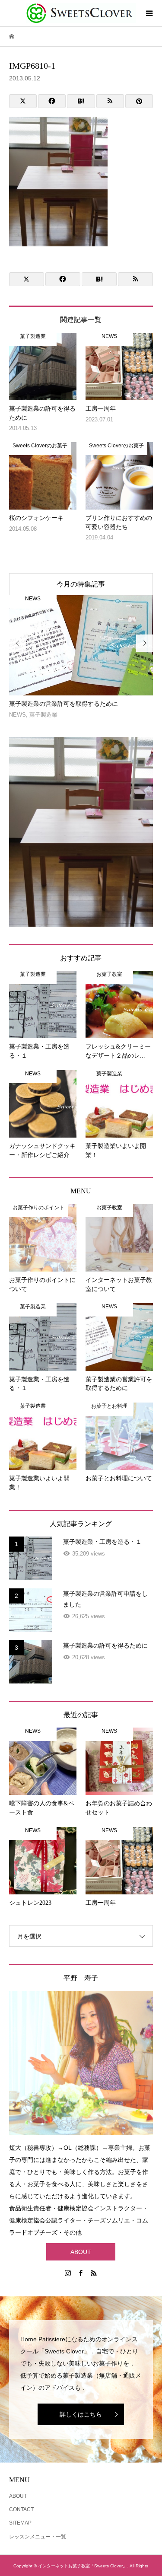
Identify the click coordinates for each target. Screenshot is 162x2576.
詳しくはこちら (81, 2414)
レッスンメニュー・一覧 (38, 2537)
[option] (81, 657)
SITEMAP (20, 2523)
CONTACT (21, 2509)
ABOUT (81, 2252)
